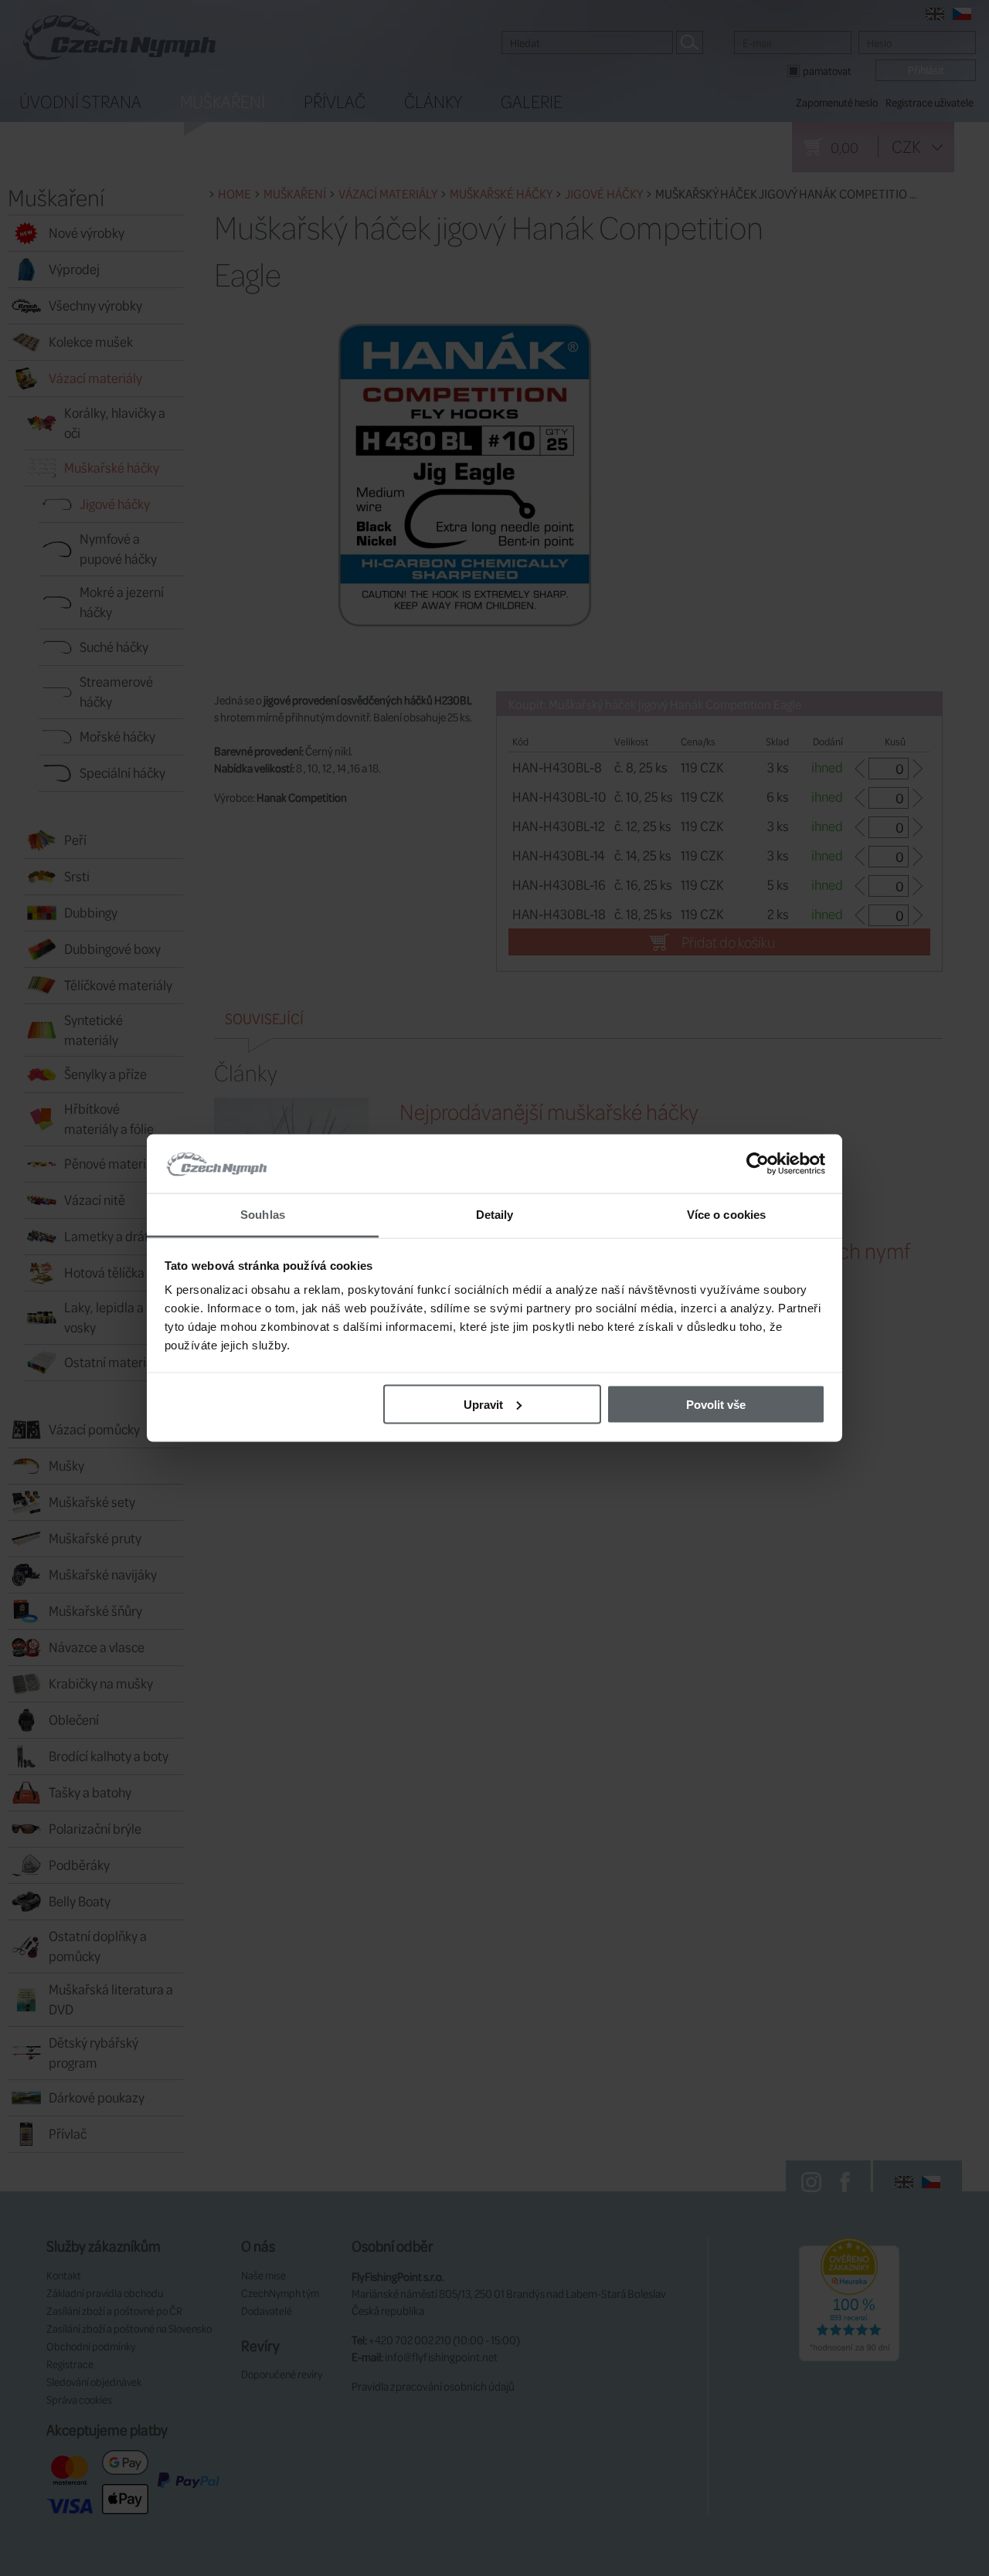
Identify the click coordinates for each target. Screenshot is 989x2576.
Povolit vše (716, 1404)
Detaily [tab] (495, 1215)
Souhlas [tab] (263, 1215)
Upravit (483, 1404)
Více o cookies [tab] (726, 1215)
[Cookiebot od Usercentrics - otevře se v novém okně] (758, 1164)
